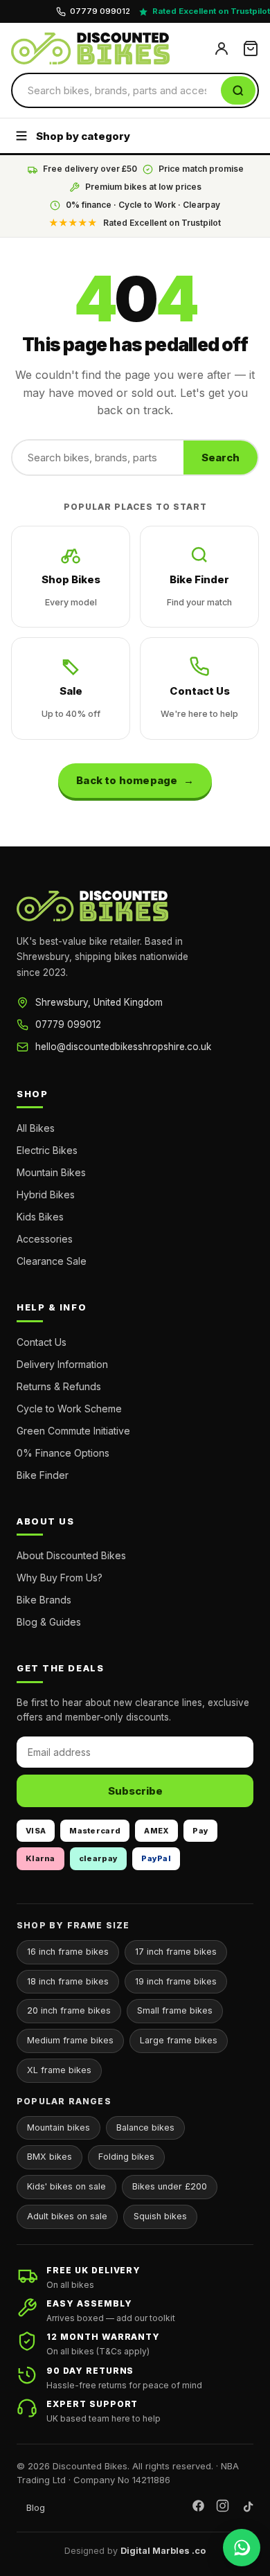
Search (220, 458)
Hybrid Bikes (46, 1194)
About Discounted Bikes (71, 1555)
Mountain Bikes (51, 1172)
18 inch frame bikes (68, 1981)
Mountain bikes (58, 2128)
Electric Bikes (47, 1150)
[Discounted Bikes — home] (107, 48)
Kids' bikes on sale (66, 2186)
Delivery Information (62, 1364)
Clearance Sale (52, 1261)
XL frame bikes (59, 2070)
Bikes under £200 (170, 2186)
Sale (71, 702)
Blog (36, 2507)
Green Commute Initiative (73, 1431)
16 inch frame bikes (68, 1952)
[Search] (238, 90)
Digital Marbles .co (163, 2551)
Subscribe (135, 1791)
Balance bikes (145, 2128)
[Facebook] (198, 2508)
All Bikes (36, 1128)
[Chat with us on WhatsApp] (242, 2548)
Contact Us (199, 702)
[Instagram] (223, 2508)
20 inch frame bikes (69, 2010)
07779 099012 (68, 1024)
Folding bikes (126, 2157)
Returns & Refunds (59, 1386)
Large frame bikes (179, 2040)
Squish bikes (160, 2216)
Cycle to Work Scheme (69, 1409)
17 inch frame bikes (176, 1952)
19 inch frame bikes (176, 1981)
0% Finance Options (63, 1453)
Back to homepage (127, 780)
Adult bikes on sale (67, 2216)
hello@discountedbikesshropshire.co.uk (123, 1047)
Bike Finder (199, 590)
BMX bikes (49, 2157)
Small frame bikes (175, 2010)
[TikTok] (247, 2508)
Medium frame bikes (70, 2040)
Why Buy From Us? (60, 1578)
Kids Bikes (40, 1217)
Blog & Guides (49, 1622)
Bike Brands (44, 1600)
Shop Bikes (71, 590)
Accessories (45, 1239)
